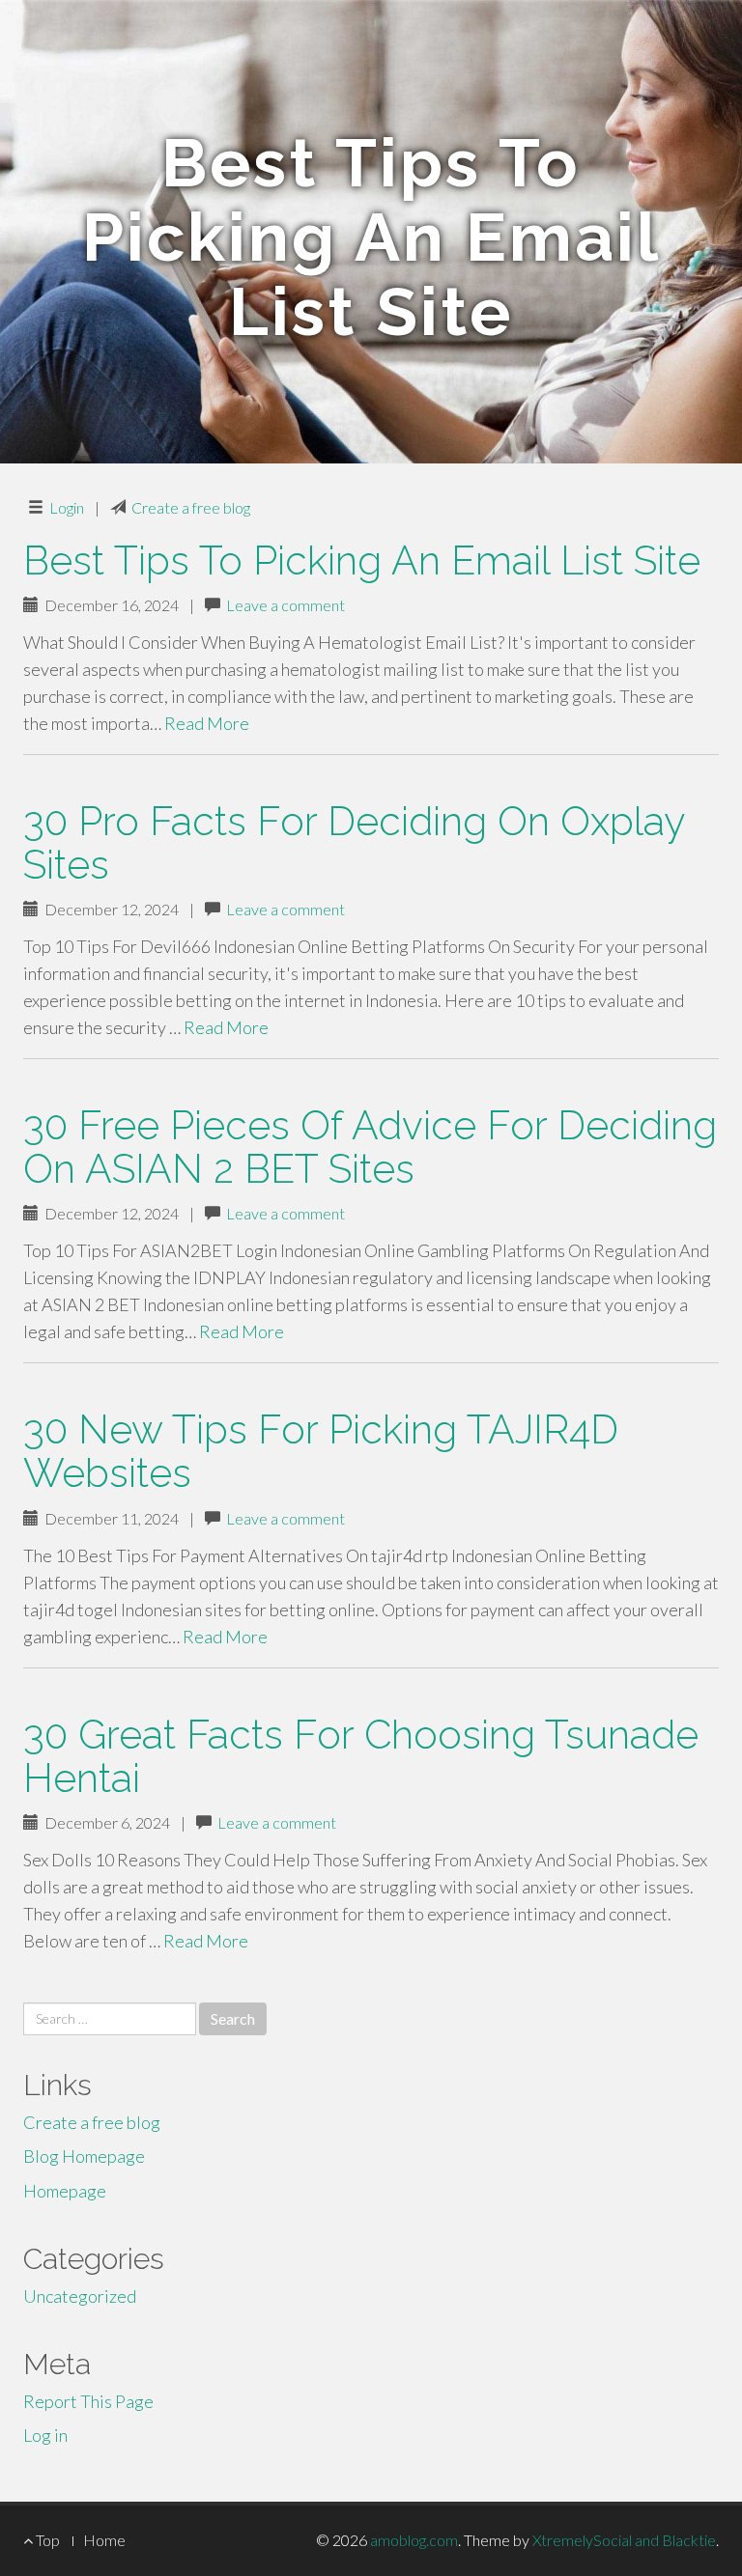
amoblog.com (414, 2540)
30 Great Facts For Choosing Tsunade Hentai (361, 1756)
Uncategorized (80, 2296)
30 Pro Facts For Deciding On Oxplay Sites (354, 843)
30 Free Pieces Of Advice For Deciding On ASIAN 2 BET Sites (370, 1147)
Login (67, 507)
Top (46, 2540)
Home (104, 2540)
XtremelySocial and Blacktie (624, 2540)
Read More (207, 723)
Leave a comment (285, 605)
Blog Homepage (84, 2156)
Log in (45, 2435)
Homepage (65, 2191)
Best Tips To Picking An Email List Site (362, 560)
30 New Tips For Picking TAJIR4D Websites (321, 1451)
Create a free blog (191, 507)
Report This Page (88, 2401)
